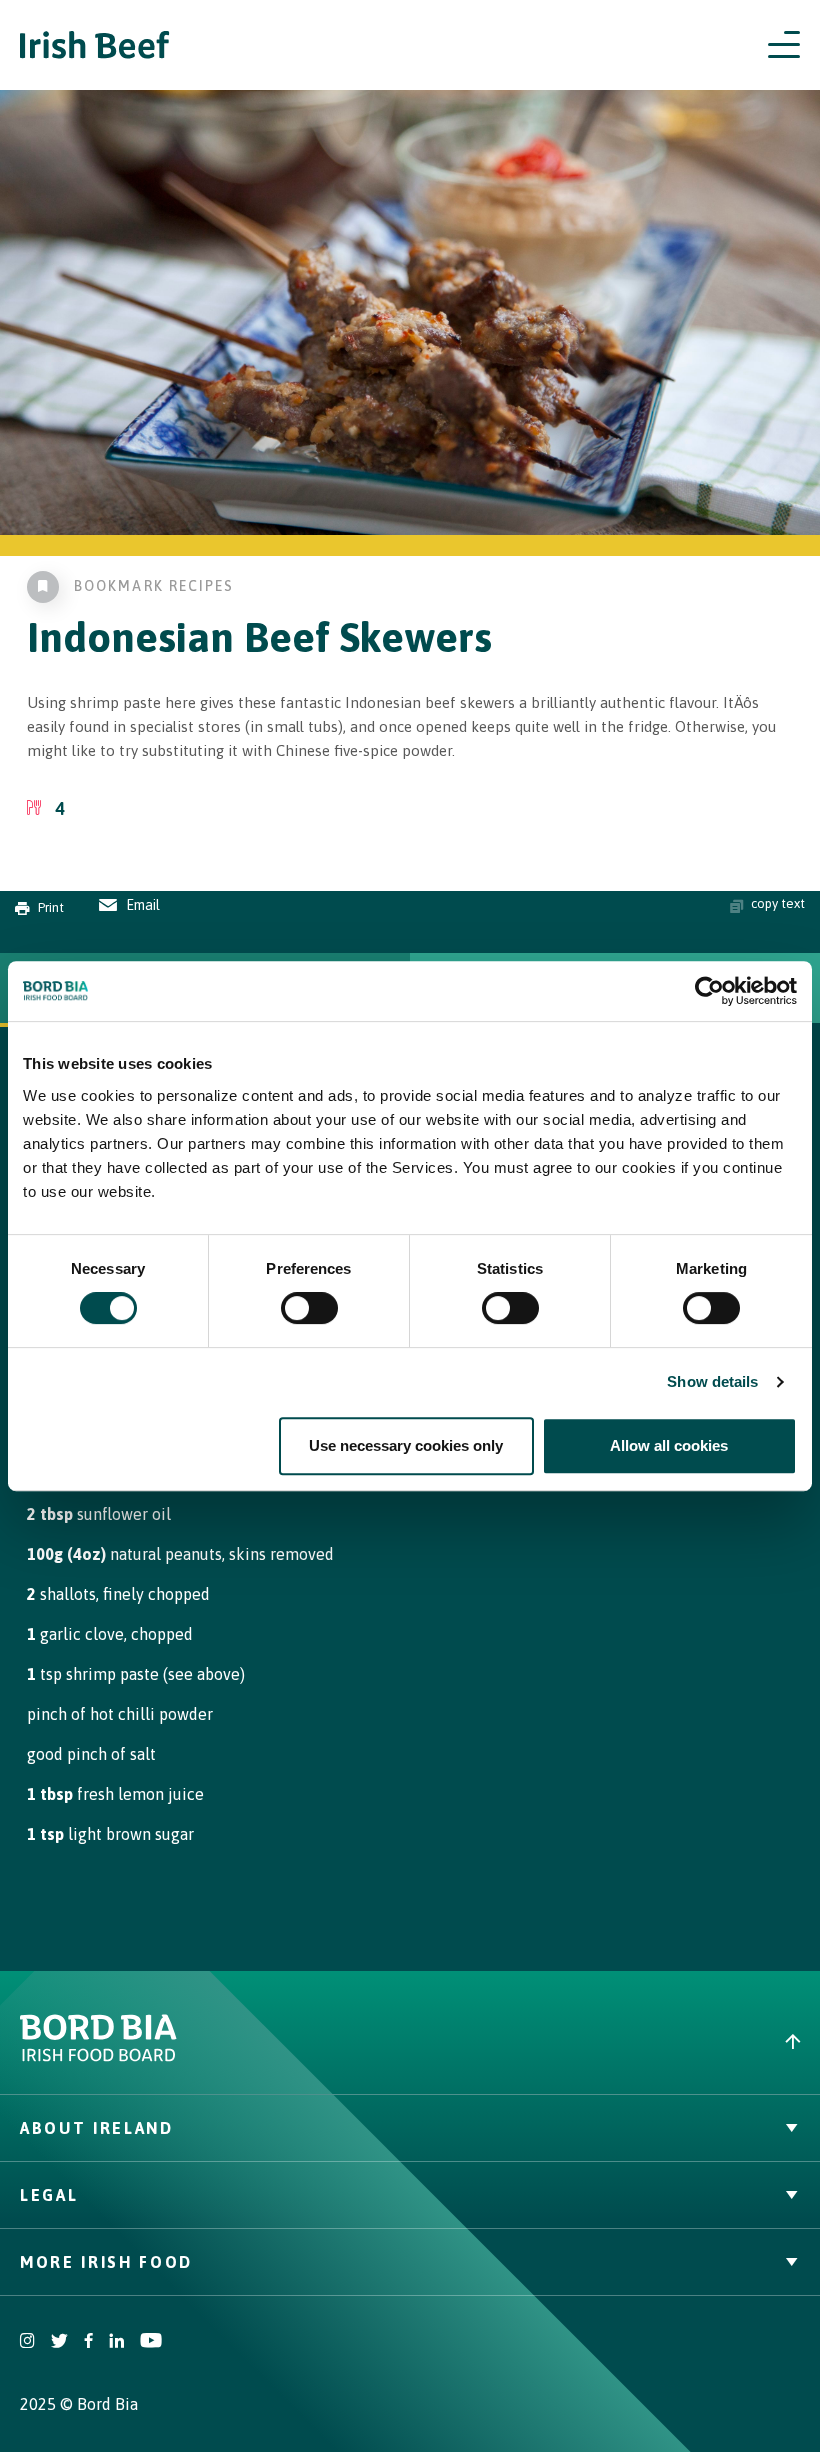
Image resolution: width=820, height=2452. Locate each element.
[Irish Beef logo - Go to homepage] (95, 45)
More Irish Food (106, 2262)
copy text (778, 903)
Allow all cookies (669, 1445)
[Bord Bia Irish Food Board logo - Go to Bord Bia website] (98, 2056)
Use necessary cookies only (406, 1445)
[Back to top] (615, 2041)
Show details (712, 1381)
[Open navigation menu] (784, 45)
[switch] (309, 1308)
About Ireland (97, 2128)
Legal (49, 2195)
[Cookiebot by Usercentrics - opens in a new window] (709, 991)
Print (51, 907)
